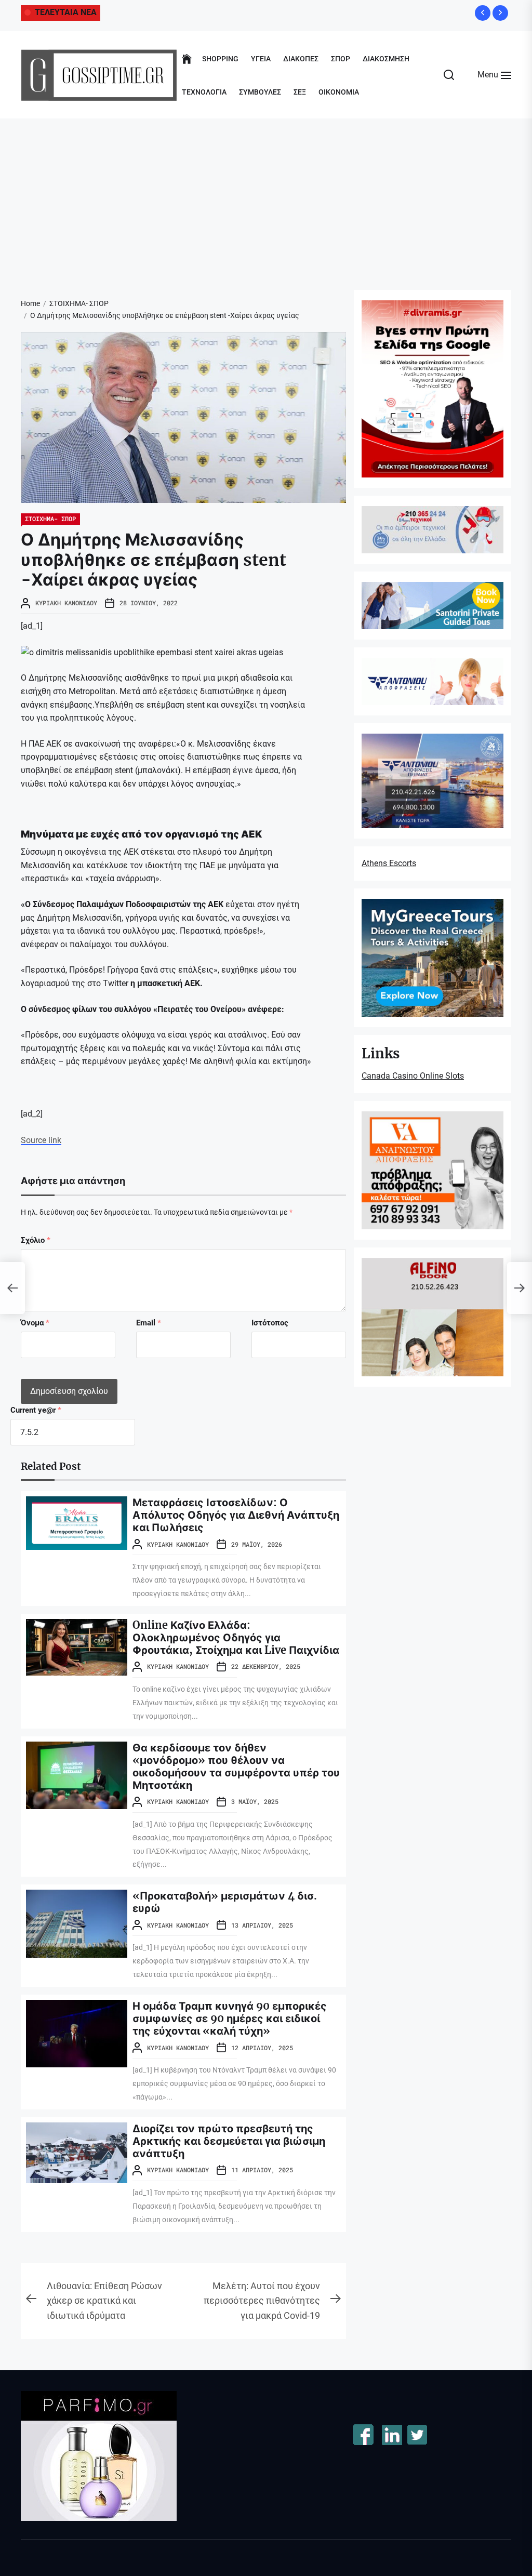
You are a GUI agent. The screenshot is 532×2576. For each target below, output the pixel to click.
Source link (41, 1140)
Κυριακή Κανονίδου (66, 603)
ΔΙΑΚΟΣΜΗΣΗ (386, 59)
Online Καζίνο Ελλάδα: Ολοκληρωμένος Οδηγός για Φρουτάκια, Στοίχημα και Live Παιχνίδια (236, 1637)
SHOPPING (220, 59)
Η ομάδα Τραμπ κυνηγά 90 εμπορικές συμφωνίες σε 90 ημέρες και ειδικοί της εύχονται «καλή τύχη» (230, 2018)
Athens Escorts (389, 863)
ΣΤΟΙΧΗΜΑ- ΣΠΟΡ (50, 519)
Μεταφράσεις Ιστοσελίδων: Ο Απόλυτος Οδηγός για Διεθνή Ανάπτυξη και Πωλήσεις (236, 1515)
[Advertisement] (266, 196)
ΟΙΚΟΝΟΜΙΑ (339, 92)
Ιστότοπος (270, 1323)
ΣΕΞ (300, 92)
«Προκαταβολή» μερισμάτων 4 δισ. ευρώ (225, 1902)
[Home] (187, 59)
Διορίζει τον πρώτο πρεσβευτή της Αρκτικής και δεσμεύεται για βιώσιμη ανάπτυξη (229, 2141)
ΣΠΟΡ (341, 59)
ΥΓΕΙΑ (261, 59)
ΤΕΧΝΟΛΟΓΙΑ (204, 92)
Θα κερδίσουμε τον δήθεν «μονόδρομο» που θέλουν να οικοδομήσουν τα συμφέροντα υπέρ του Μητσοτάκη (236, 1766)
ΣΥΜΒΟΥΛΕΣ (260, 92)
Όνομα (35, 1323)
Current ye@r (36, 1410)
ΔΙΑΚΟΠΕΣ (301, 59)
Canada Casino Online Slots (413, 1076)
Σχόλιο (36, 1240)
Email (149, 1323)
